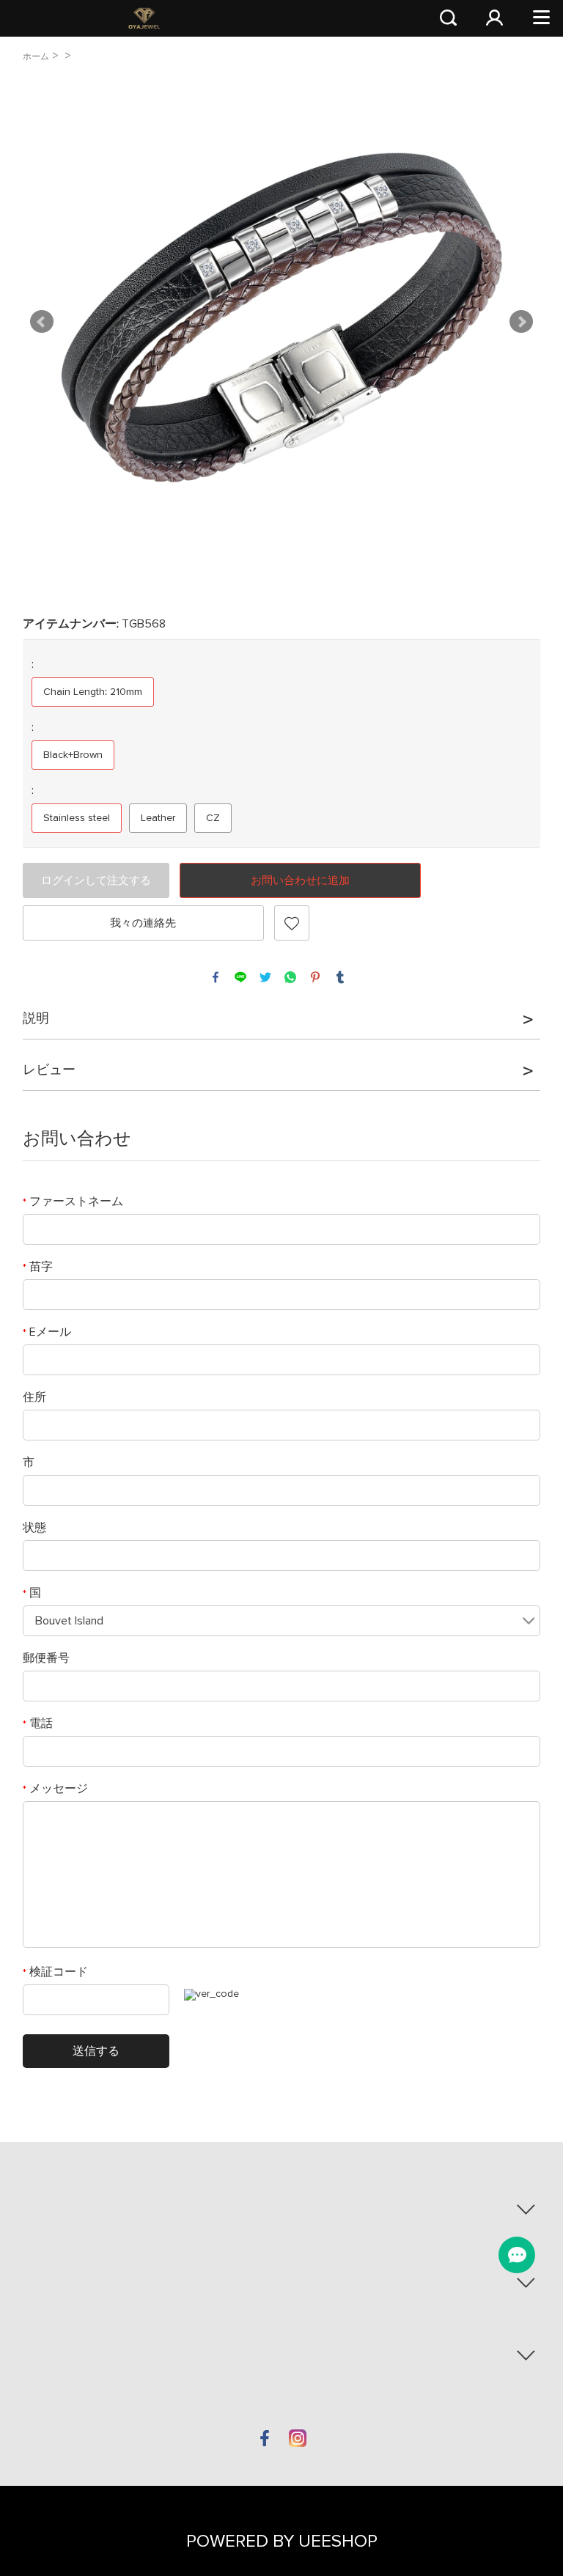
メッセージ (55, 1789)
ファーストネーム (73, 1201)
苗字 (38, 1267)
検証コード (55, 1972)
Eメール (47, 1332)
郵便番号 (46, 1658)
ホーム (36, 57)
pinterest (315, 977)
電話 (38, 1723)
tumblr (340, 977)
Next (521, 322)
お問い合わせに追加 (300, 881)
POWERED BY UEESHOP (282, 2542)
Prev (42, 322)
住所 (34, 1397)
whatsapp (290, 977)
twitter (265, 977)
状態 (34, 1528)
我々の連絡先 (143, 923)
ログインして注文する (96, 881)
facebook (216, 977)
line (240, 977)
